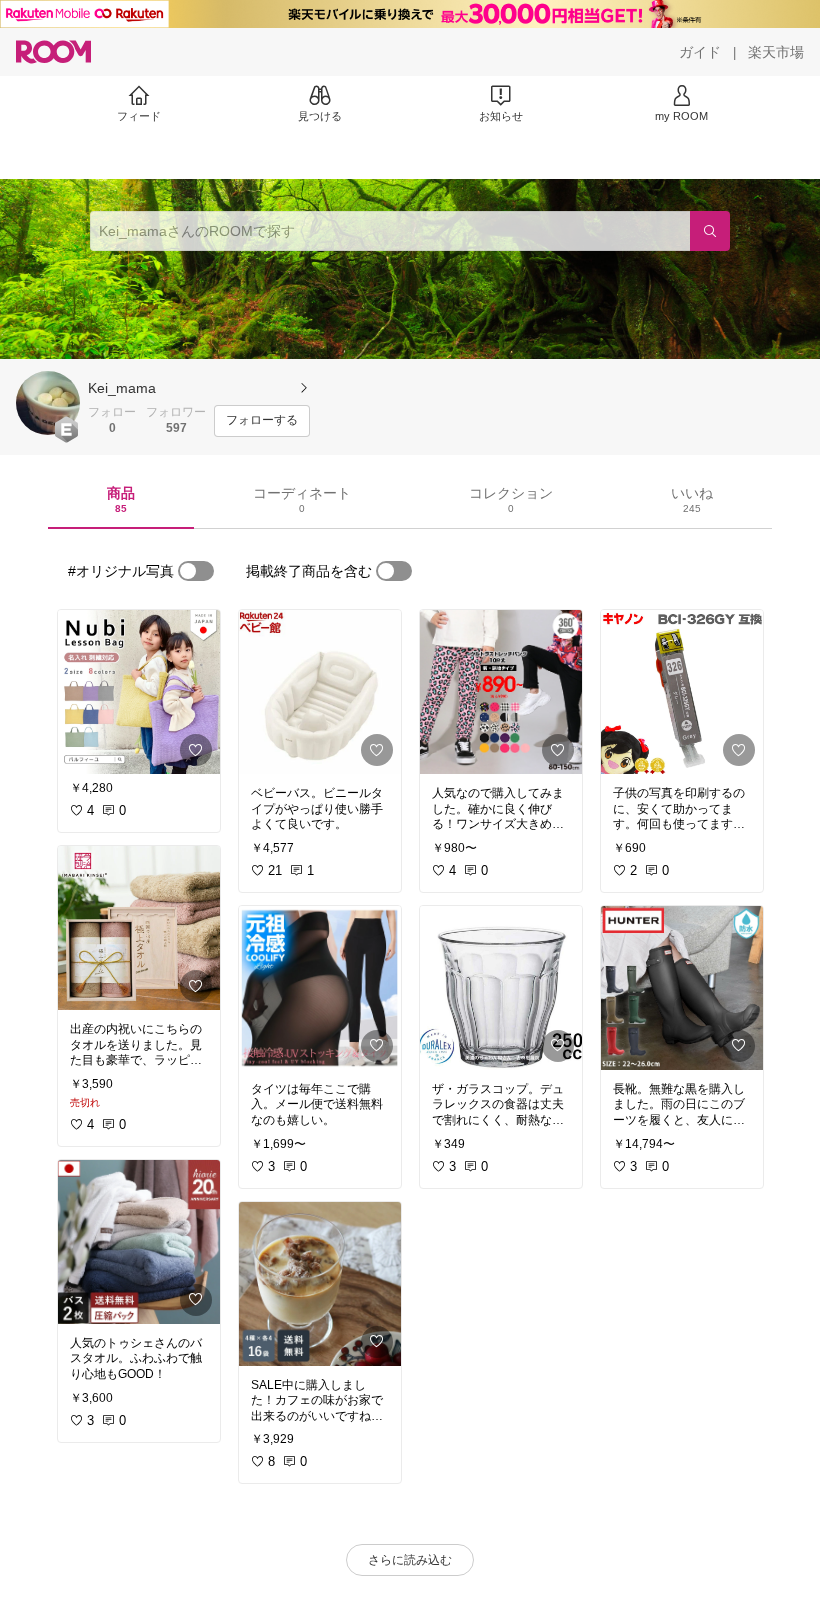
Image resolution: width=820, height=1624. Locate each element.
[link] (139, 692)
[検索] (710, 231)
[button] (48, 403)
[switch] (196, 571)
